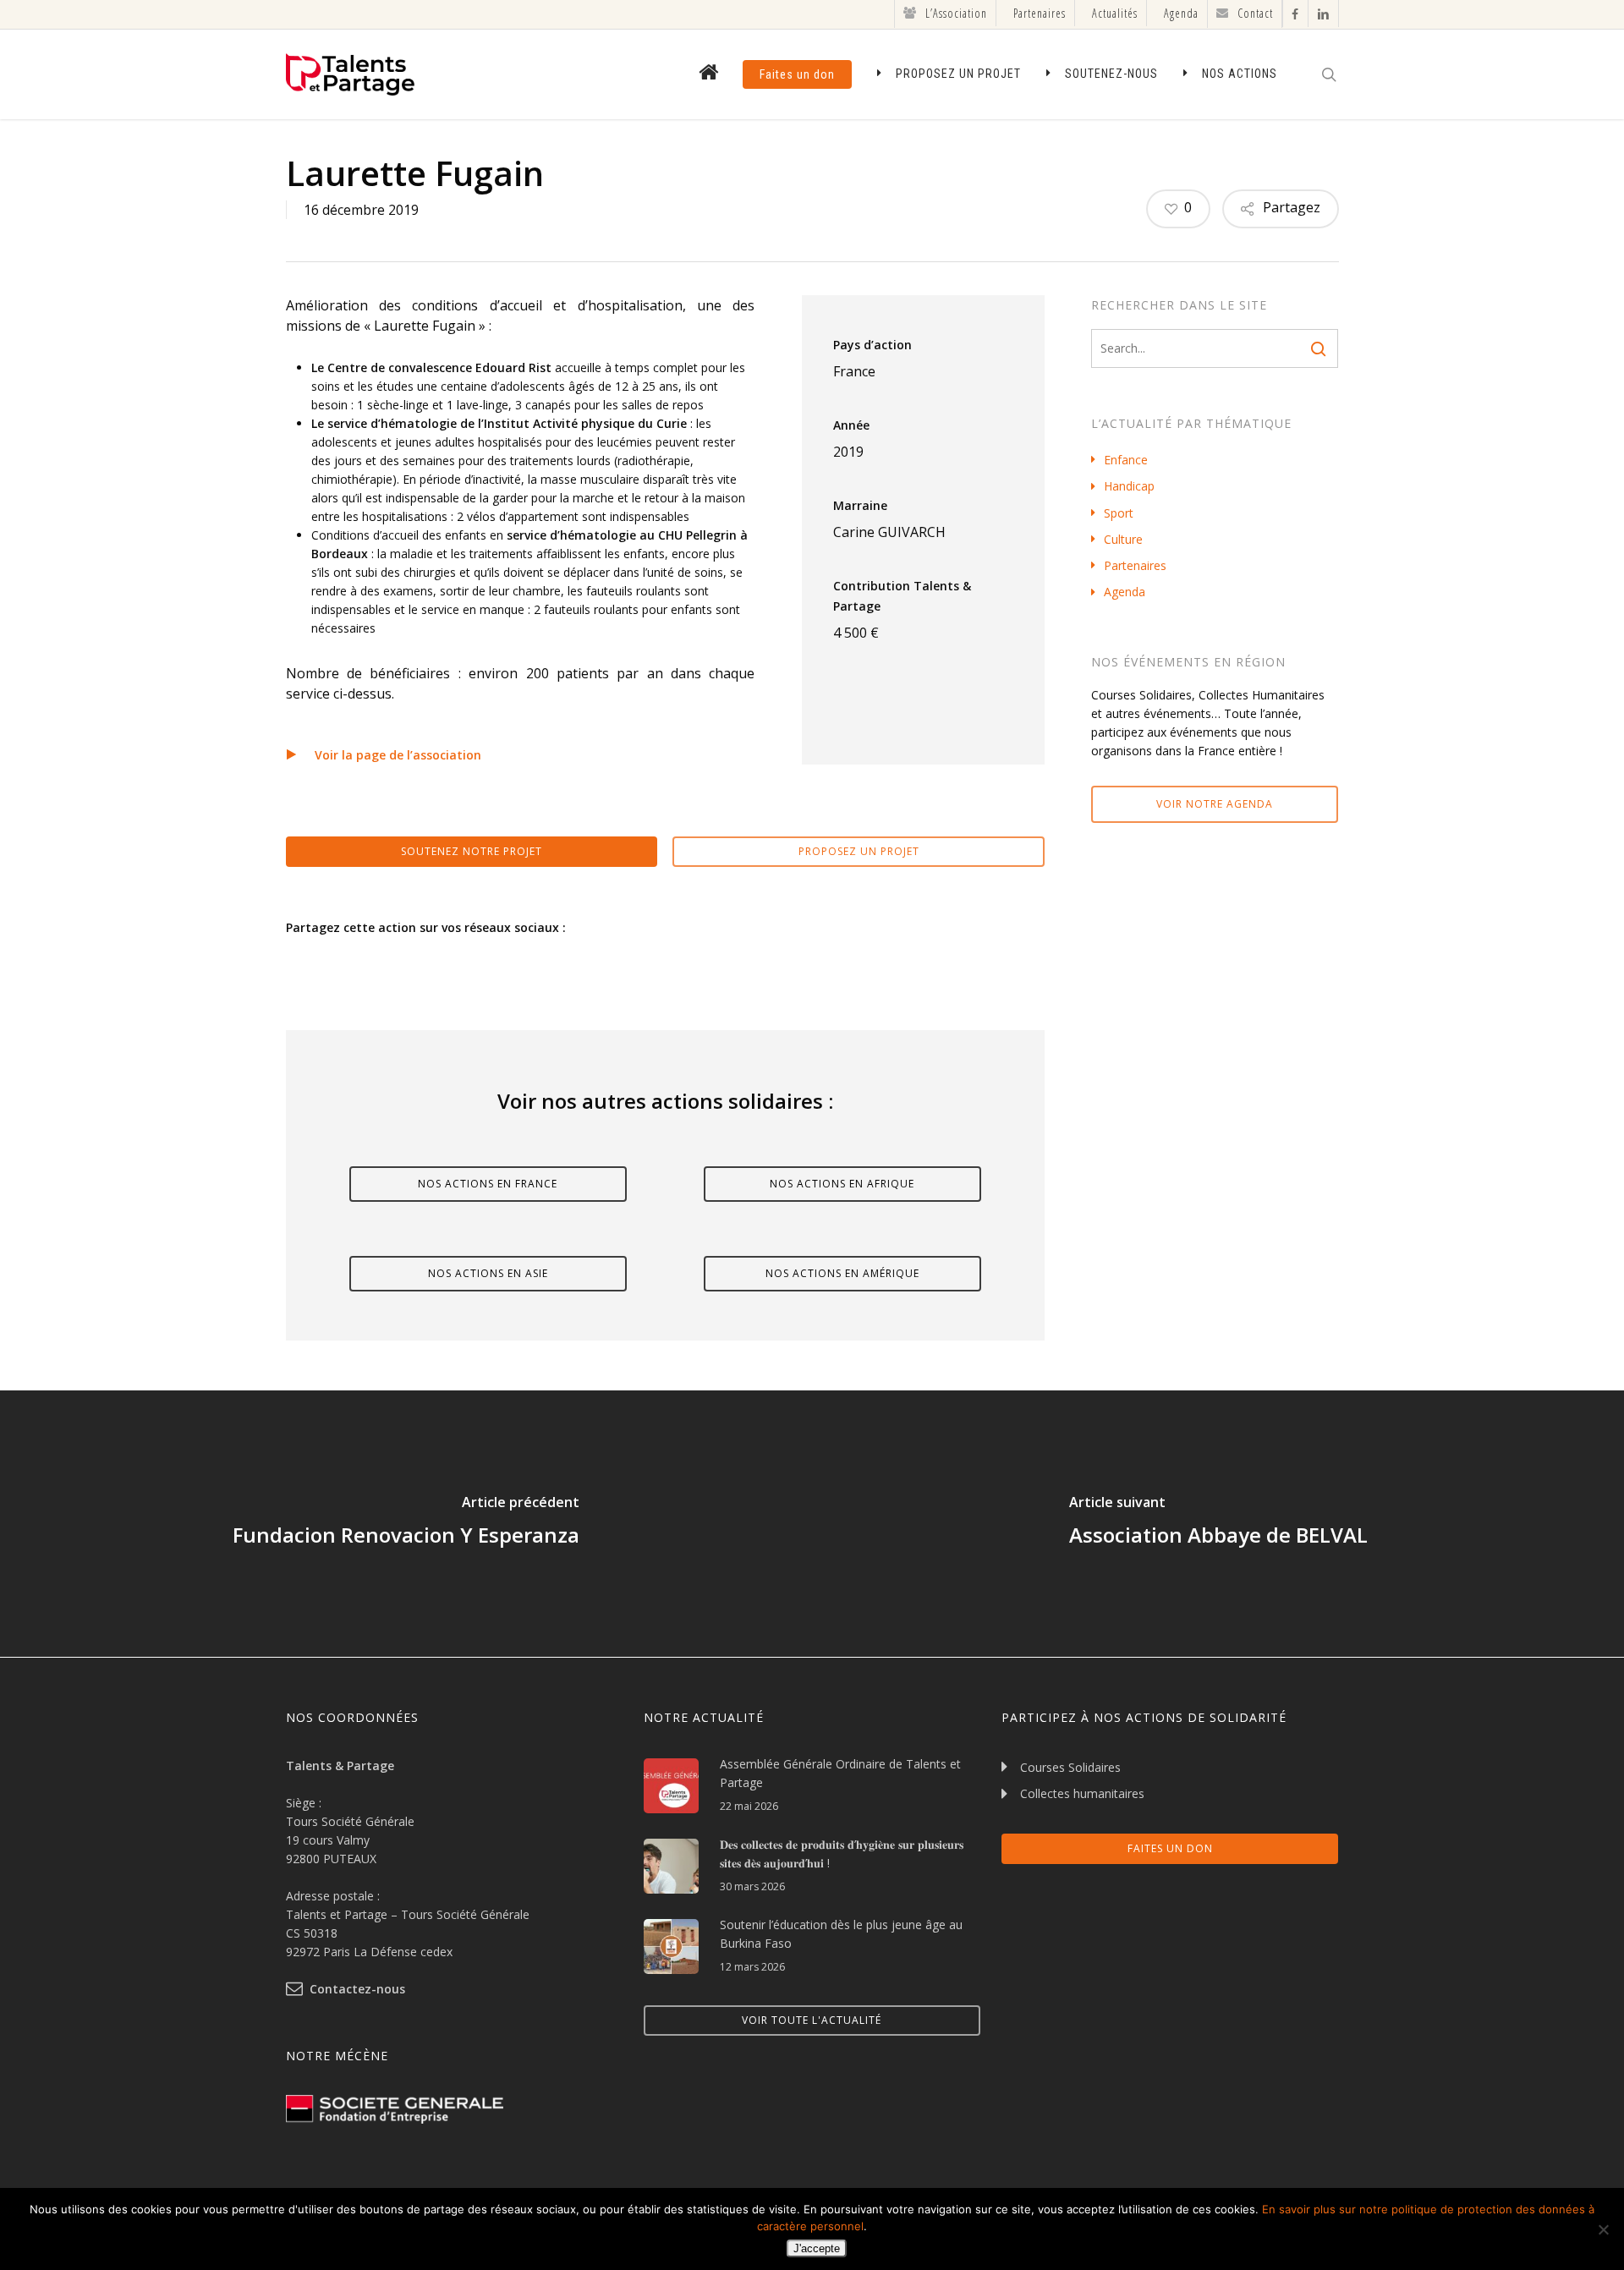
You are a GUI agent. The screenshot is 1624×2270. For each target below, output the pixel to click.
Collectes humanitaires (1082, 1793)
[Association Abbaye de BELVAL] (1218, 1524)
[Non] (1603, 2229)
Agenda (1125, 592)
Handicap (1129, 486)
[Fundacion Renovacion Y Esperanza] (406, 1524)
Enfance (1126, 460)
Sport (1119, 513)
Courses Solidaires (1070, 1767)
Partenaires (1135, 565)
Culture (1123, 539)
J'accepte (817, 2248)
